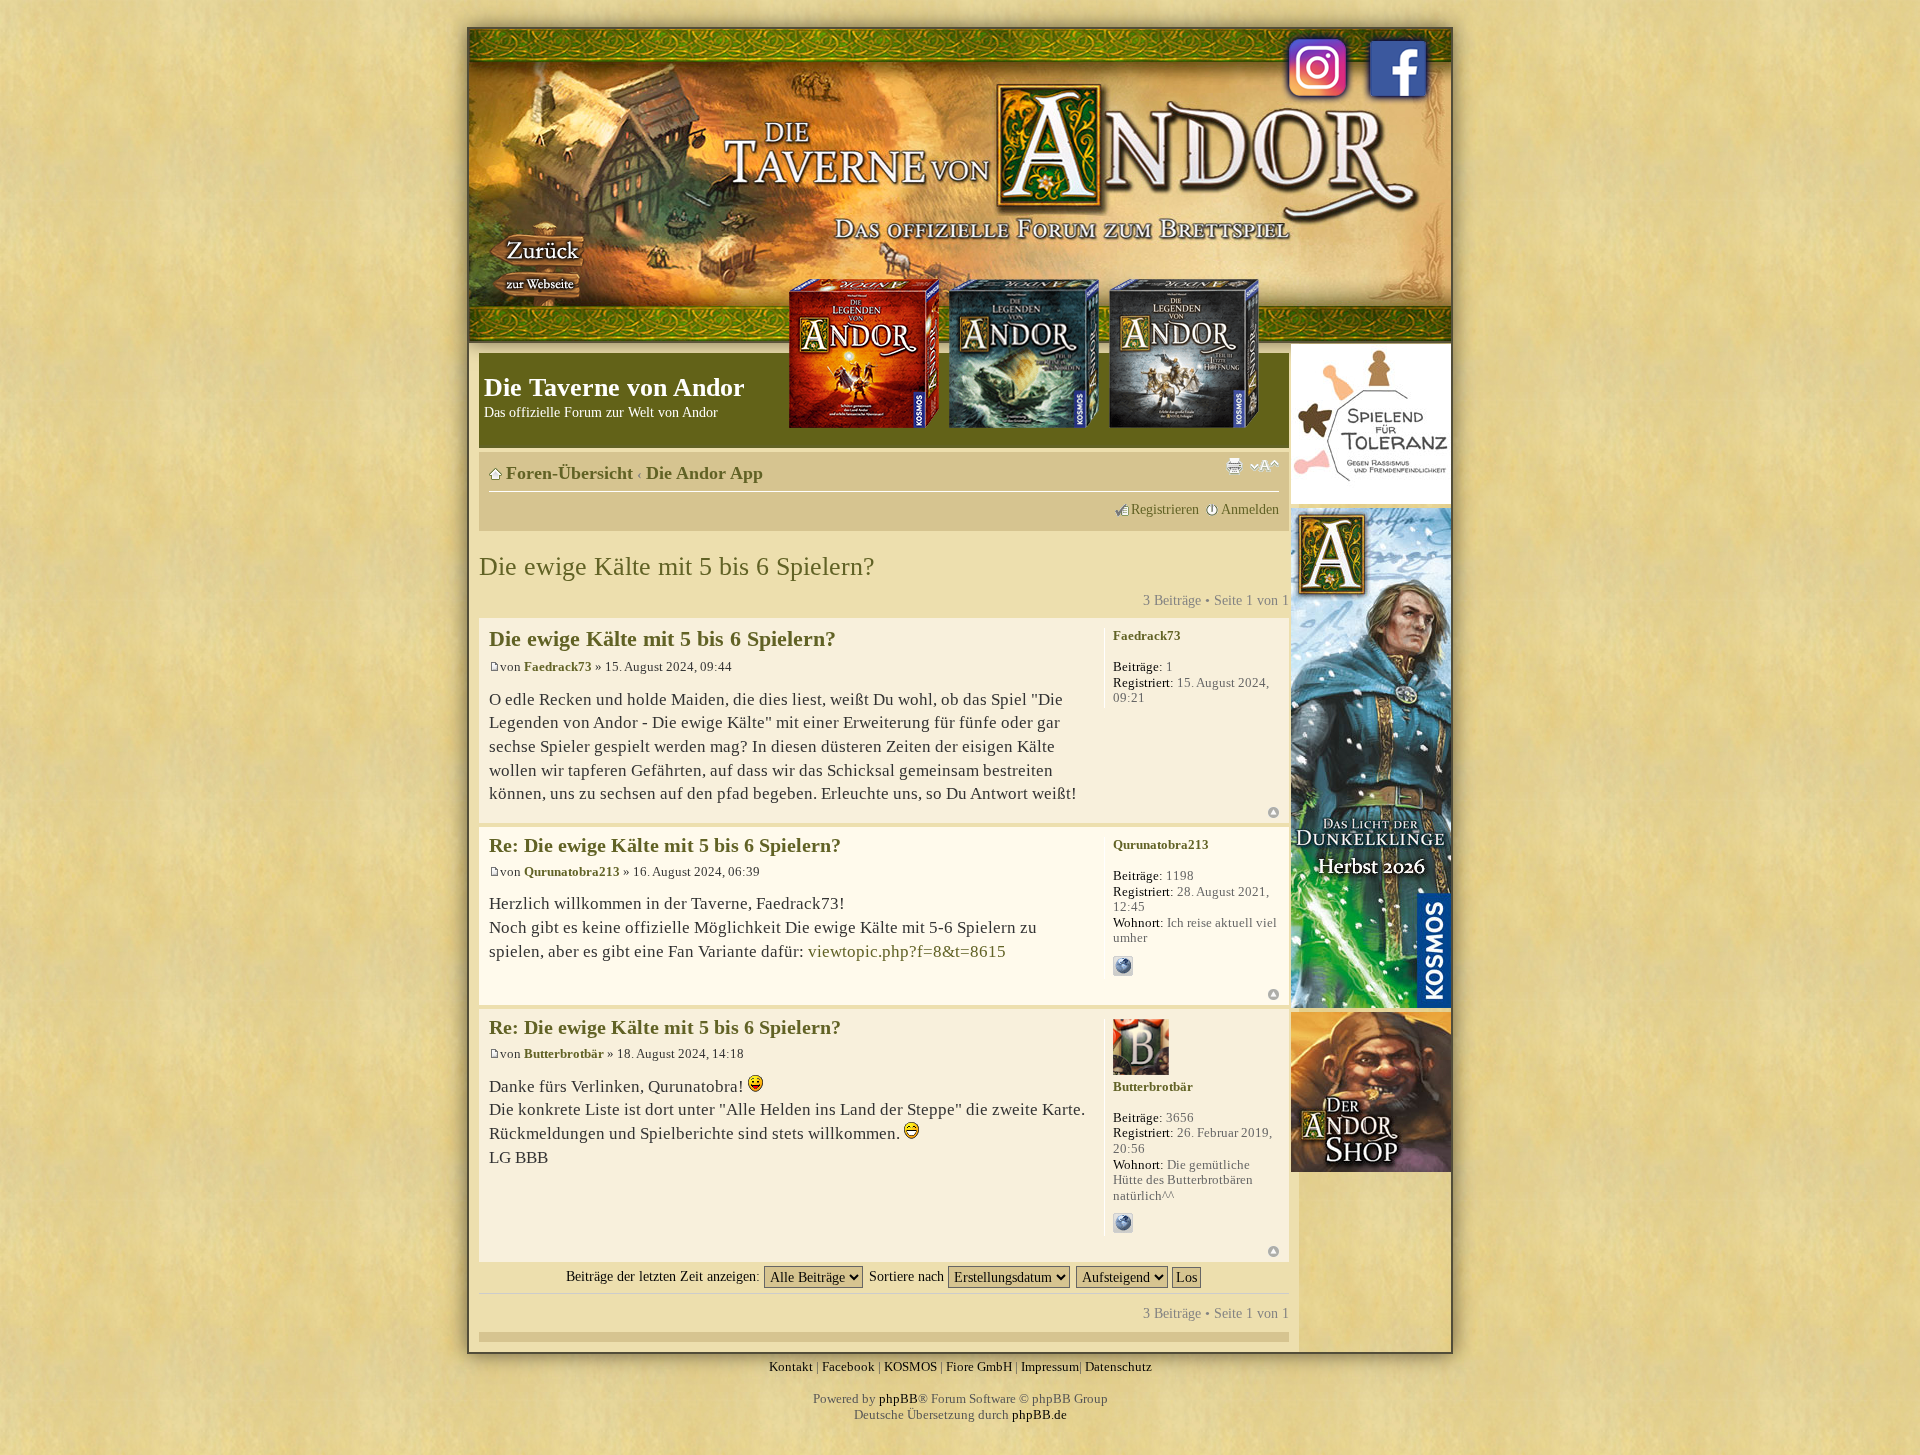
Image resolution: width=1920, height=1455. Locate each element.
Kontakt (791, 1366)
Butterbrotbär (564, 1053)
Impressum (1050, 1366)
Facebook (848, 1366)
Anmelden (1250, 509)
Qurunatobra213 (572, 871)
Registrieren (1165, 509)
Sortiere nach (908, 1276)
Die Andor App (704, 473)
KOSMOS (910, 1366)
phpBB (898, 1398)
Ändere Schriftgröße (1264, 466)
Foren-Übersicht (569, 473)
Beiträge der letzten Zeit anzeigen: (665, 1276)
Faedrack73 (558, 666)
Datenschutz (1118, 1366)
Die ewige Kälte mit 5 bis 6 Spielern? (677, 566)
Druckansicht (1234, 466)
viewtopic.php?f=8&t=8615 (907, 951)
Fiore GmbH (979, 1366)
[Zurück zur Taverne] (539, 263)
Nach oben (1273, 812)
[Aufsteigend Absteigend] (1139, 1276)
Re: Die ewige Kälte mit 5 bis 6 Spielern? (665, 845)
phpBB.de (1039, 1414)
